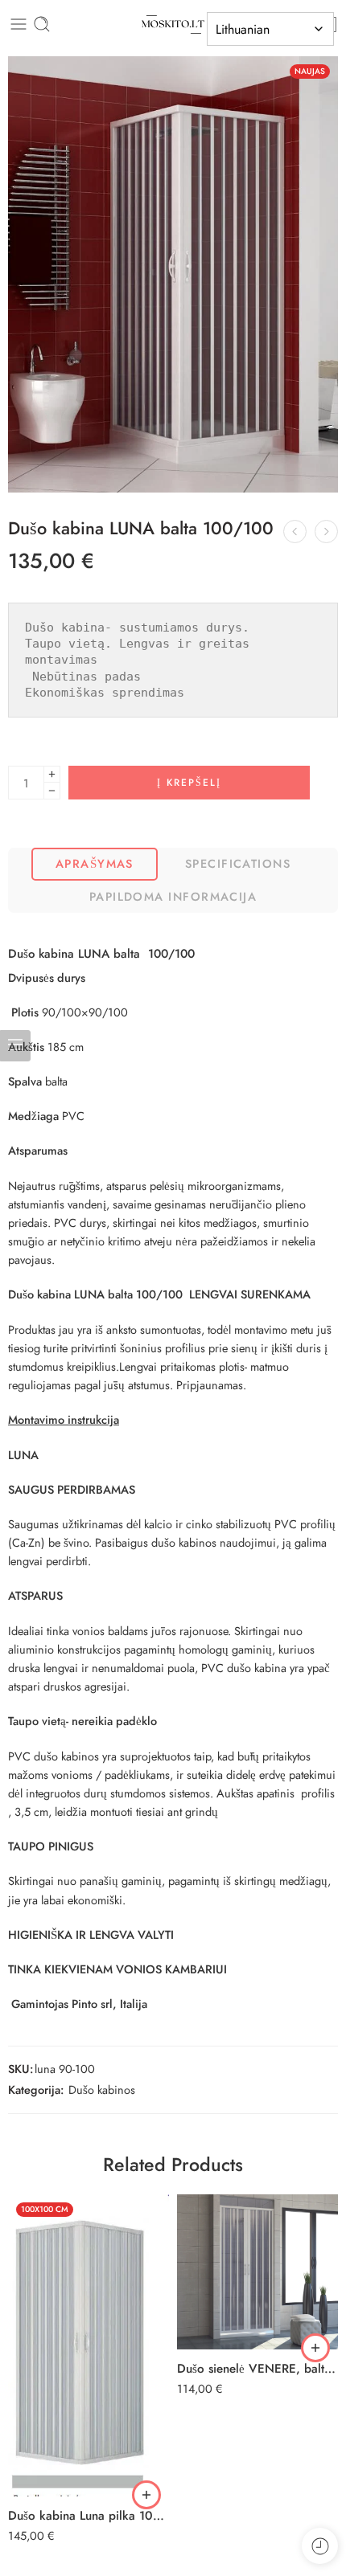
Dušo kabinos (102, 2089)
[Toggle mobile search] (42, 24)
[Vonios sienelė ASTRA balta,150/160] (295, 532)
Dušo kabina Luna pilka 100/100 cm (89, 2516)
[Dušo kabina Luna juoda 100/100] (326, 532)
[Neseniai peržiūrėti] (320, 2546)
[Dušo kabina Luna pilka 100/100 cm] (89, 2345)
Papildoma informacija (173, 896)
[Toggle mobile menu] (19, 24)
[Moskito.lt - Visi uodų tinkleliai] (173, 25)
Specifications (238, 863)
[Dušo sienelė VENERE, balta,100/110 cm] (257, 2272)
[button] (146, 2495)
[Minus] (52, 791)
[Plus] (52, 774)
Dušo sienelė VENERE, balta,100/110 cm (257, 2369)
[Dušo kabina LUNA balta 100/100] (173, 274)
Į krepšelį (189, 783)
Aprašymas (95, 863)
